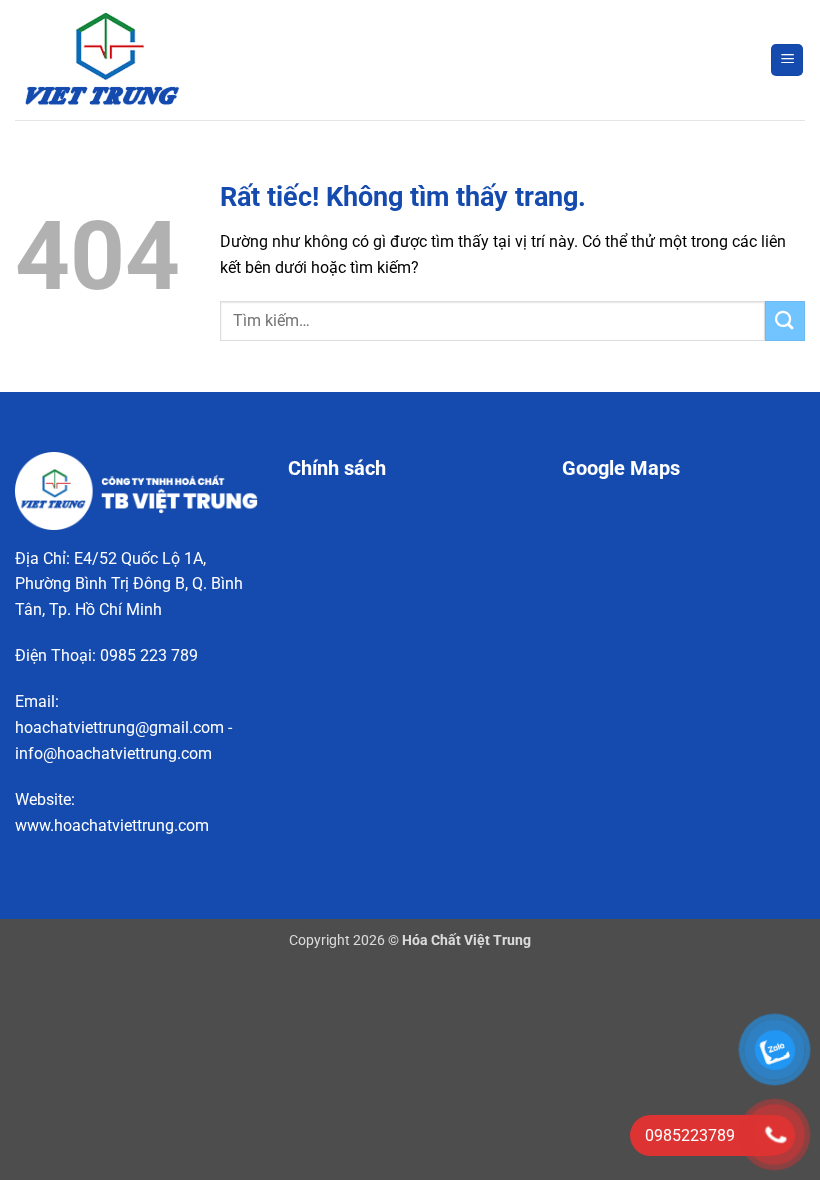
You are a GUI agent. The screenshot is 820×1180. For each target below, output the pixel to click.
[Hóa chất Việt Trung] (115, 60)
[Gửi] (785, 320)
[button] (787, 60)
